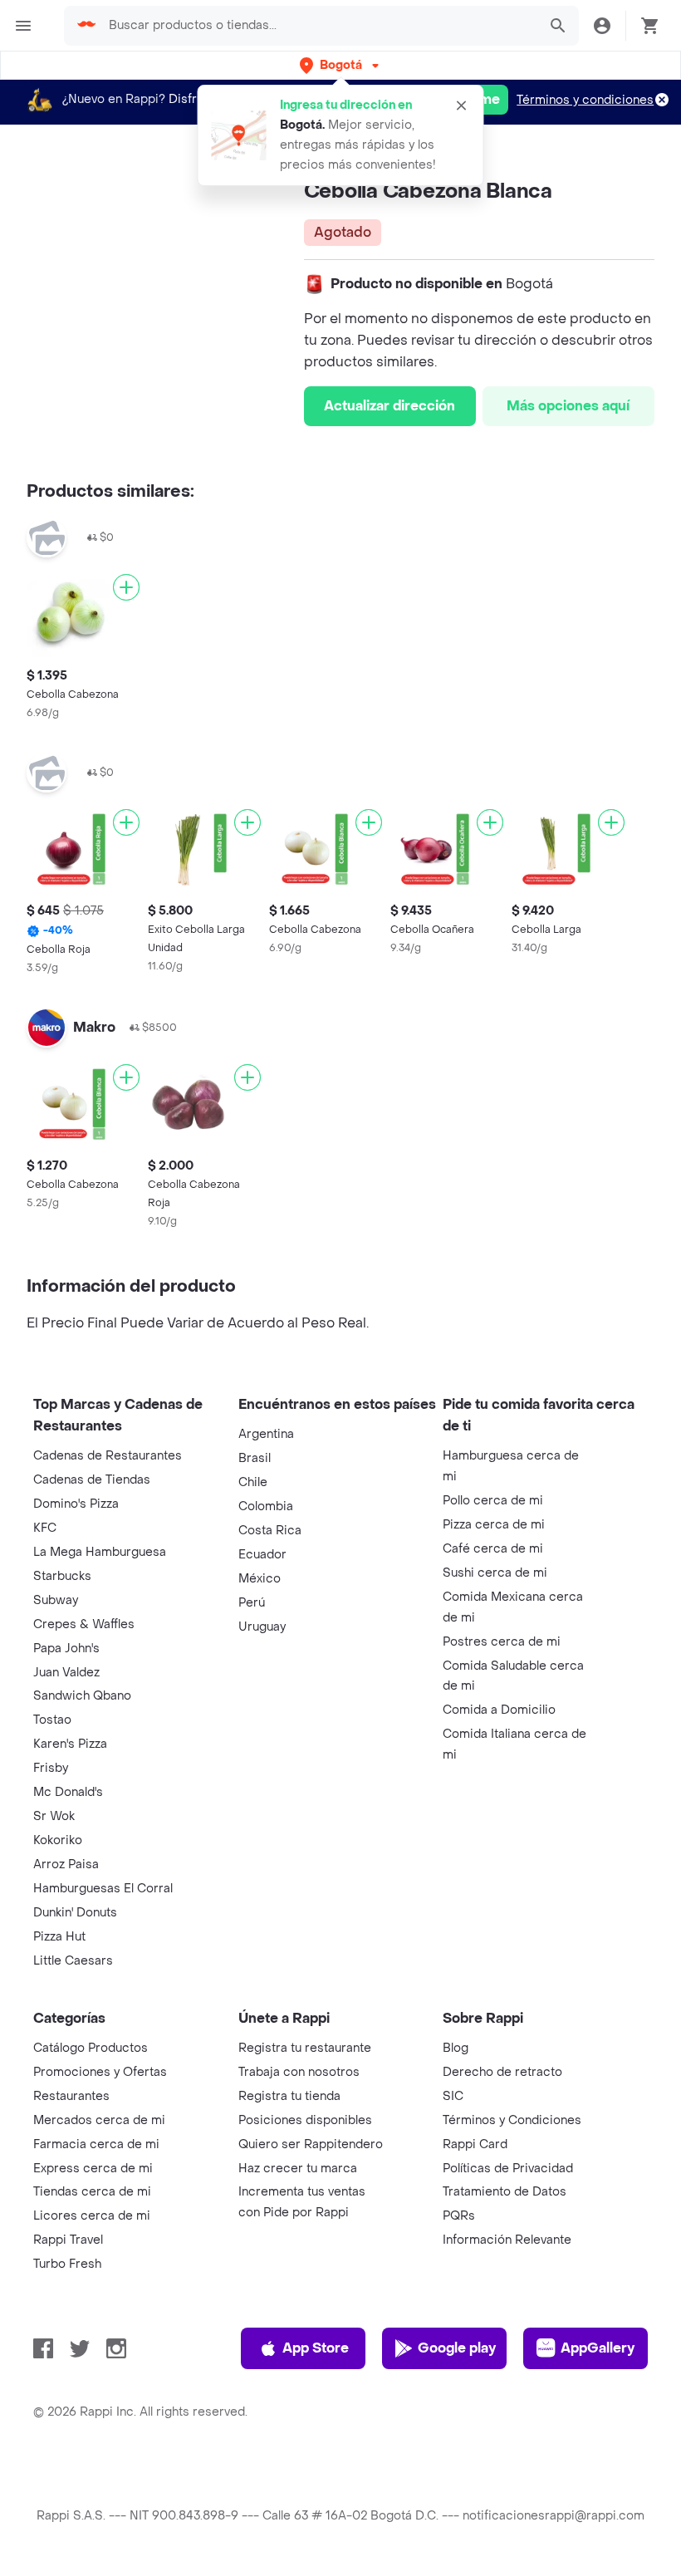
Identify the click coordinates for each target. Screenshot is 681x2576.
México (260, 1579)
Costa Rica (270, 1531)
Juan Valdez (66, 1673)
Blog (456, 2048)
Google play (457, 2348)
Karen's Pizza (70, 1744)
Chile (253, 1482)
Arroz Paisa (66, 1865)
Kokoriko (58, 1840)
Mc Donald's (68, 1792)
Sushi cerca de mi (495, 1573)
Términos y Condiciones (512, 2120)
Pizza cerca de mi (494, 1525)
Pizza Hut (59, 1937)
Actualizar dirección (389, 406)
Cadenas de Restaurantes (108, 1456)
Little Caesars (73, 1961)
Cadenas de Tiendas (92, 1480)
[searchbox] (318, 26)
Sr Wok (54, 1816)
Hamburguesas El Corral (103, 1889)
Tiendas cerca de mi (92, 2192)
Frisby (51, 1768)
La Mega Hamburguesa (100, 1552)
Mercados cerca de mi (99, 2120)
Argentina (266, 1434)
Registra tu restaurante (305, 2048)
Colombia (266, 1506)
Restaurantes (71, 2096)
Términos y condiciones (585, 100)
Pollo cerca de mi (493, 1501)
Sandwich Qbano (82, 1696)
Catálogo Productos (91, 2048)
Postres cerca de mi (502, 1642)
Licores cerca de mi (92, 2216)
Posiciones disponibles (305, 2120)
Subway (56, 1600)
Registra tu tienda (289, 2096)
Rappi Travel (68, 2240)
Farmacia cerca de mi (96, 2144)
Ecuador (262, 1555)
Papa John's (66, 1649)
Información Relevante (507, 2240)
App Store (316, 2348)
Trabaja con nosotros (299, 2072)
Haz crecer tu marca (298, 2169)
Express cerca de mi (93, 2169)
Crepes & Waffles (84, 1624)
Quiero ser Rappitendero (311, 2144)
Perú (252, 1603)
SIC (453, 2096)
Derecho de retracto (502, 2072)
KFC (45, 1528)
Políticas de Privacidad (508, 2169)
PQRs (459, 2216)
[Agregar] (126, 587)
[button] (341, 65)
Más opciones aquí (568, 406)
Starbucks (62, 1576)
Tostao (52, 1720)
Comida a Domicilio (499, 1710)
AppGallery (598, 2348)
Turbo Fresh (67, 2264)
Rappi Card (475, 2144)
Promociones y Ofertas (100, 2072)
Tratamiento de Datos (505, 2192)
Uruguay (262, 1627)
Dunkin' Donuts (75, 1913)
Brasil (255, 1458)
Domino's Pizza (76, 1504)
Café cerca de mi (493, 1549)
